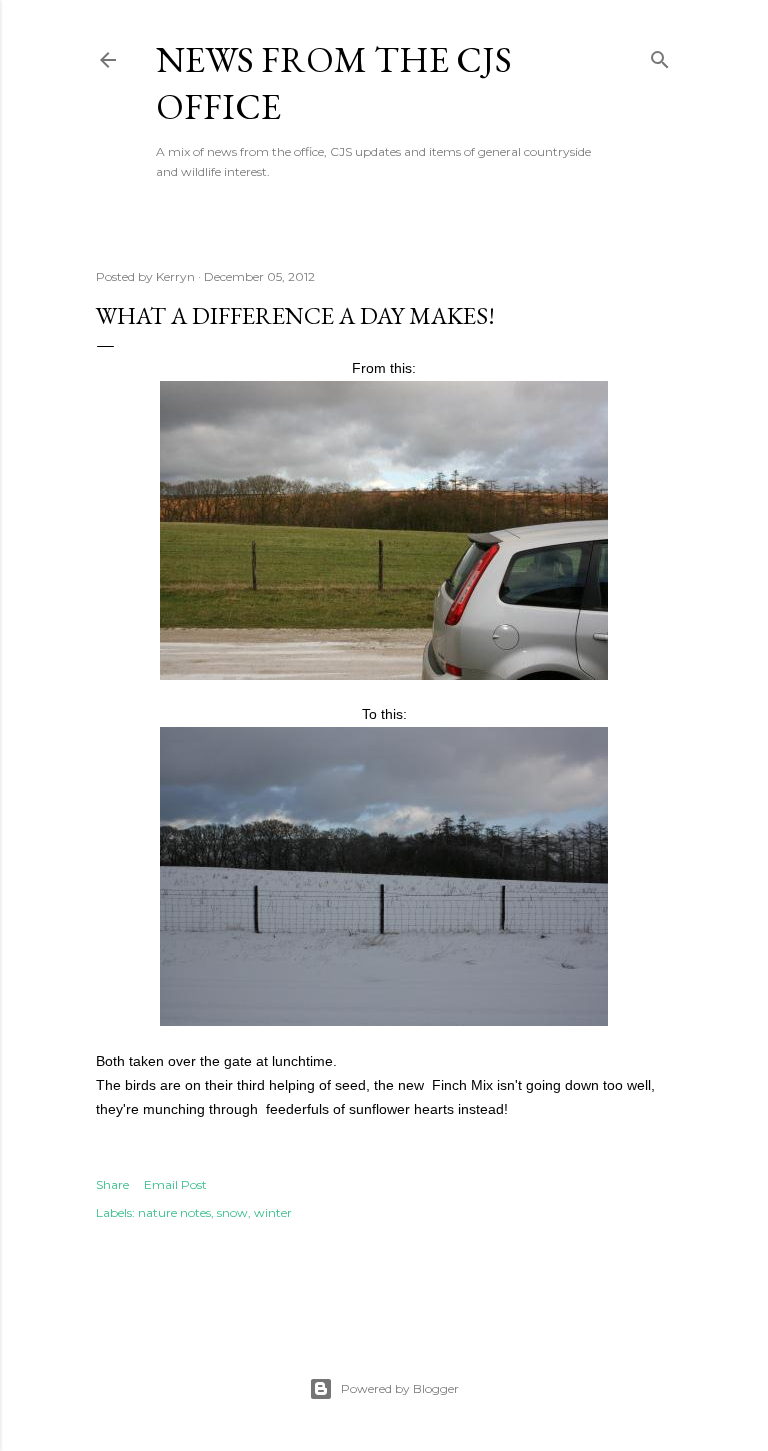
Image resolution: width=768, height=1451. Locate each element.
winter (273, 1212)
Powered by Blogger (400, 1388)
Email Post (175, 1184)
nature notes (174, 1212)
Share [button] (112, 1184)
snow (232, 1212)
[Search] (660, 55)
